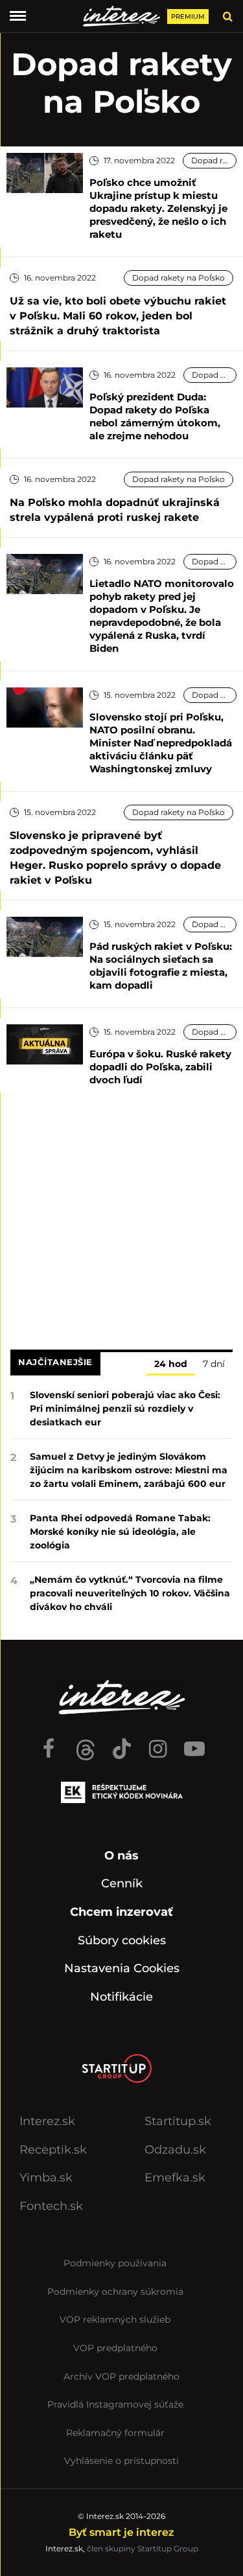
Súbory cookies (122, 1940)
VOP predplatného (115, 2348)
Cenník (122, 1883)
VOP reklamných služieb (115, 2319)
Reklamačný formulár (115, 2433)
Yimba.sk (46, 2178)
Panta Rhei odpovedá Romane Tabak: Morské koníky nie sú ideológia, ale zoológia (120, 1532)
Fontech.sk (51, 2206)
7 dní (214, 1364)
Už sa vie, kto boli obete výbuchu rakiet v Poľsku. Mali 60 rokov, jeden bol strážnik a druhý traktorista (118, 316)
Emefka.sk (175, 2178)
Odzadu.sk (175, 2150)
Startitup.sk (178, 2121)
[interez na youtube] (194, 1743)
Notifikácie (121, 1997)
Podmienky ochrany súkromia (115, 2292)
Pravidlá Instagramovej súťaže (115, 2404)
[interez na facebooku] (49, 1743)
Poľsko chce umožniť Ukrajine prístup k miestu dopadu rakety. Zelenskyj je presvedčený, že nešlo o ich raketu (158, 208)
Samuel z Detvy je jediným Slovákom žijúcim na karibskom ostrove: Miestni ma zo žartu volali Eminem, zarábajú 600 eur (129, 1470)
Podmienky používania (115, 2263)
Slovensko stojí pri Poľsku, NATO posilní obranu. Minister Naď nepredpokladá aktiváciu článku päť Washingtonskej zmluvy (161, 743)
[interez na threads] (86, 1743)
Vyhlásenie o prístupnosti (121, 2461)
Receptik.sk (53, 2150)
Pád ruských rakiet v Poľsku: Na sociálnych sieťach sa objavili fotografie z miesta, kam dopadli (161, 966)
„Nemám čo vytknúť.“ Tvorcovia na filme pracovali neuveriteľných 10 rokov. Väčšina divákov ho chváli (130, 1593)
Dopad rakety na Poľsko (214, 160)
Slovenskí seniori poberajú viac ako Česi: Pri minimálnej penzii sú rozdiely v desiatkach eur (125, 1409)
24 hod (171, 1364)
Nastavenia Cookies (122, 1968)
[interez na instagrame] (158, 1743)
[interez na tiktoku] (122, 1743)
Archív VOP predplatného (121, 2376)
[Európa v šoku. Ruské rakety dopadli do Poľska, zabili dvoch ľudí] (45, 1043)
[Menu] (18, 16)
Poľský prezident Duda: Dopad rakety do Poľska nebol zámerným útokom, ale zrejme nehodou (155, 416)
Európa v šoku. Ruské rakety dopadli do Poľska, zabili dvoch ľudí (160, 1067)
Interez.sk (47, 2121)
